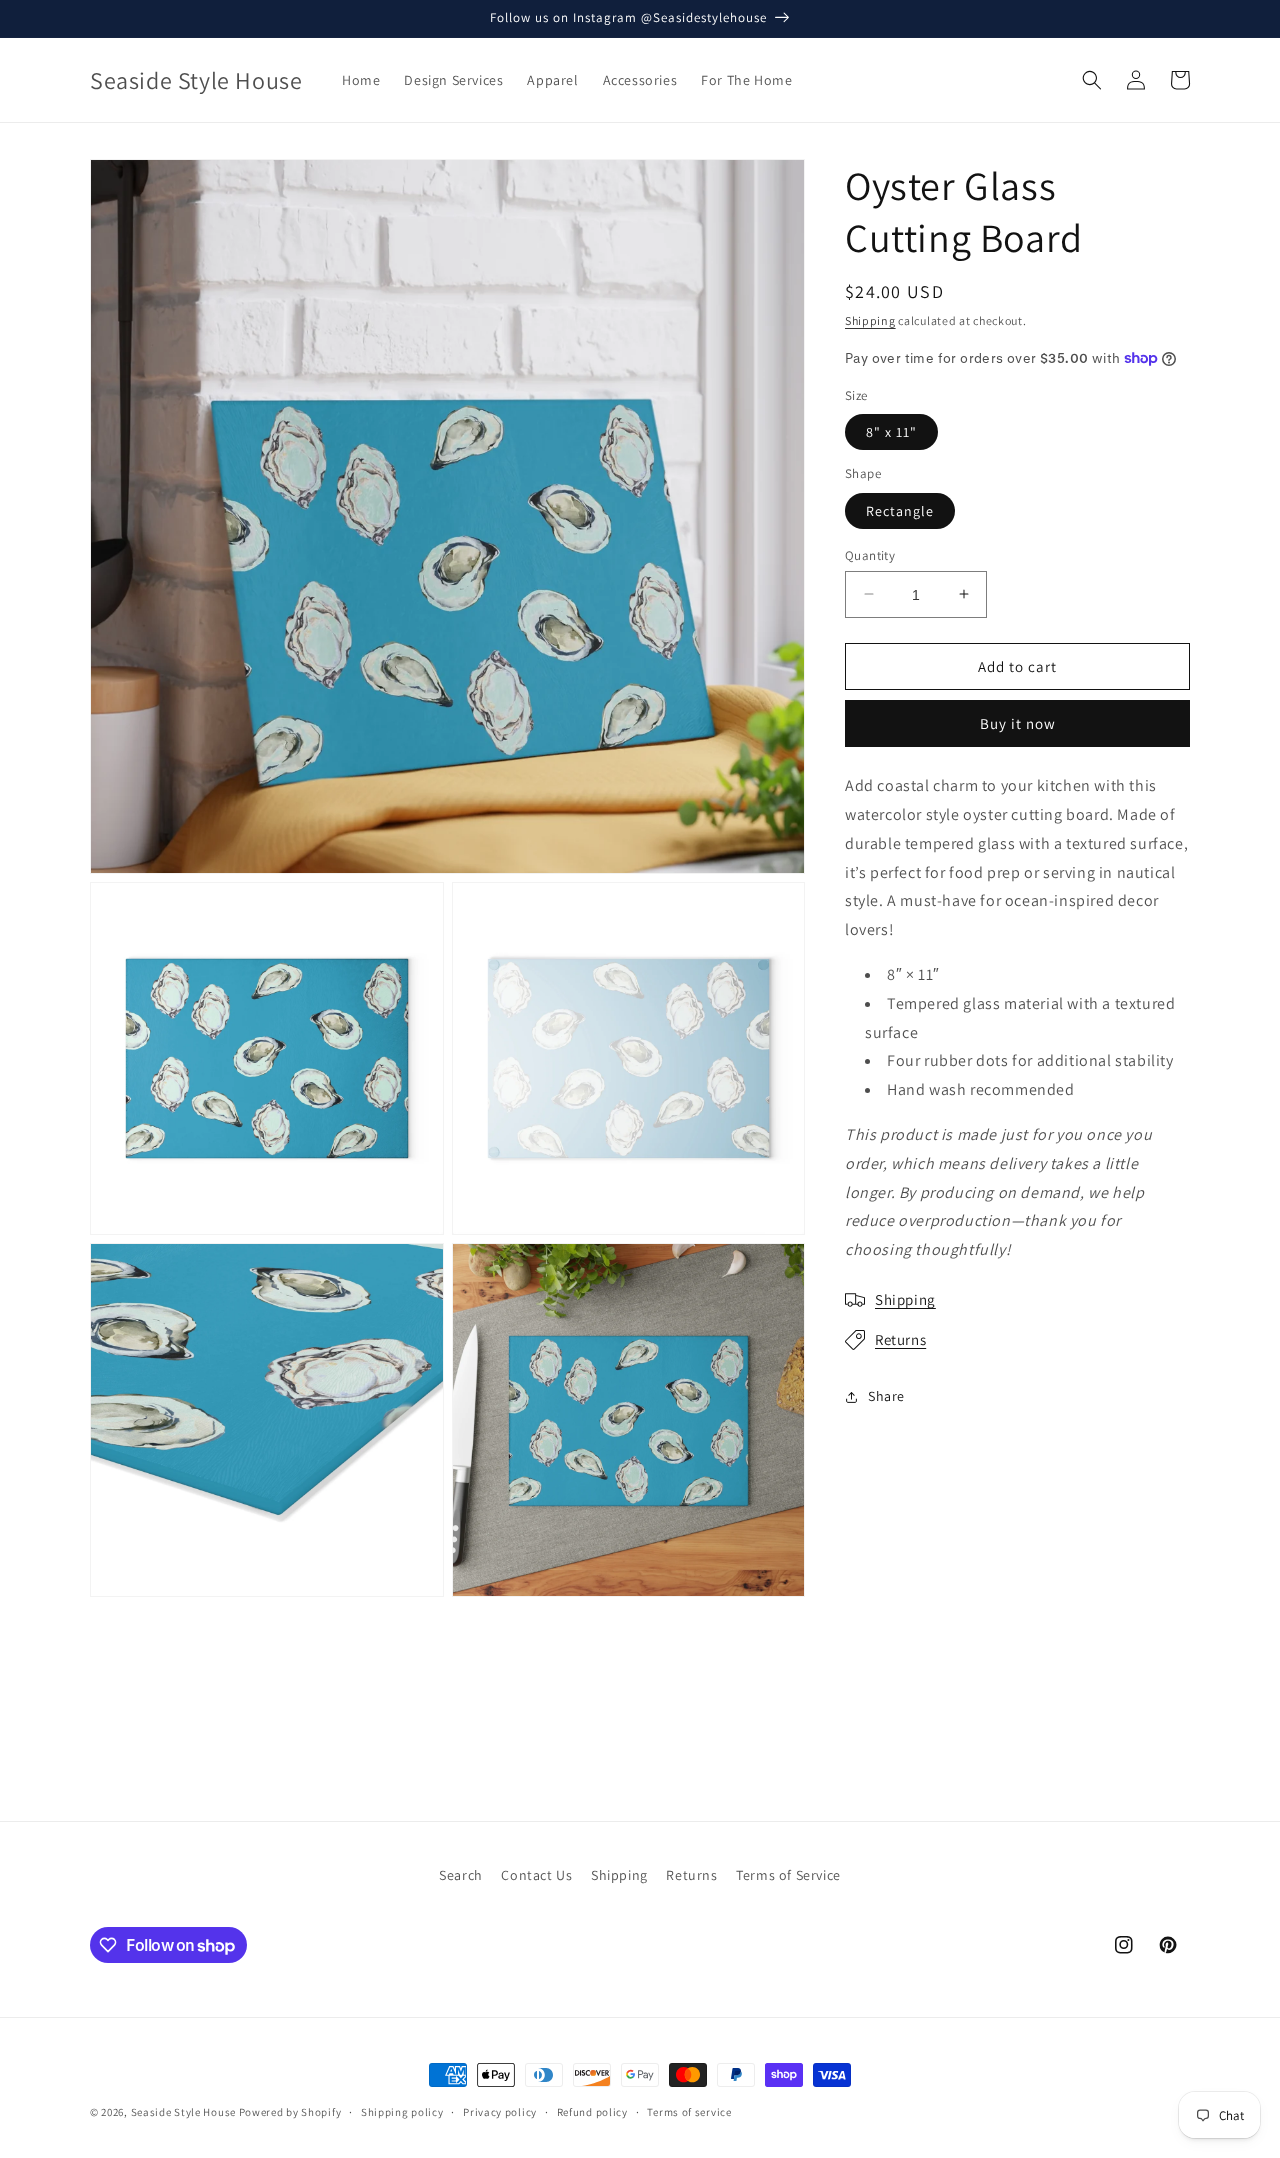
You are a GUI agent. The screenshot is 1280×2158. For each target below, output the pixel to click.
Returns (900, 1339)
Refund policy (592, 2112)
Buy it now (1018, 723)
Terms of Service (788, 1875)
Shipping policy (402, 2112)
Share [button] (886, 1396)
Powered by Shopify (290, 2112)
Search (461, 1875)
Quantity (870, 554)
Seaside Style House (183, 2112)
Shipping (870, 320)
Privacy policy (500, 2112)
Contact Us (536, 1875)
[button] (1092, 80)
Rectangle (900, 510)
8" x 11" (891, 432)
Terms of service (689, 2112)
